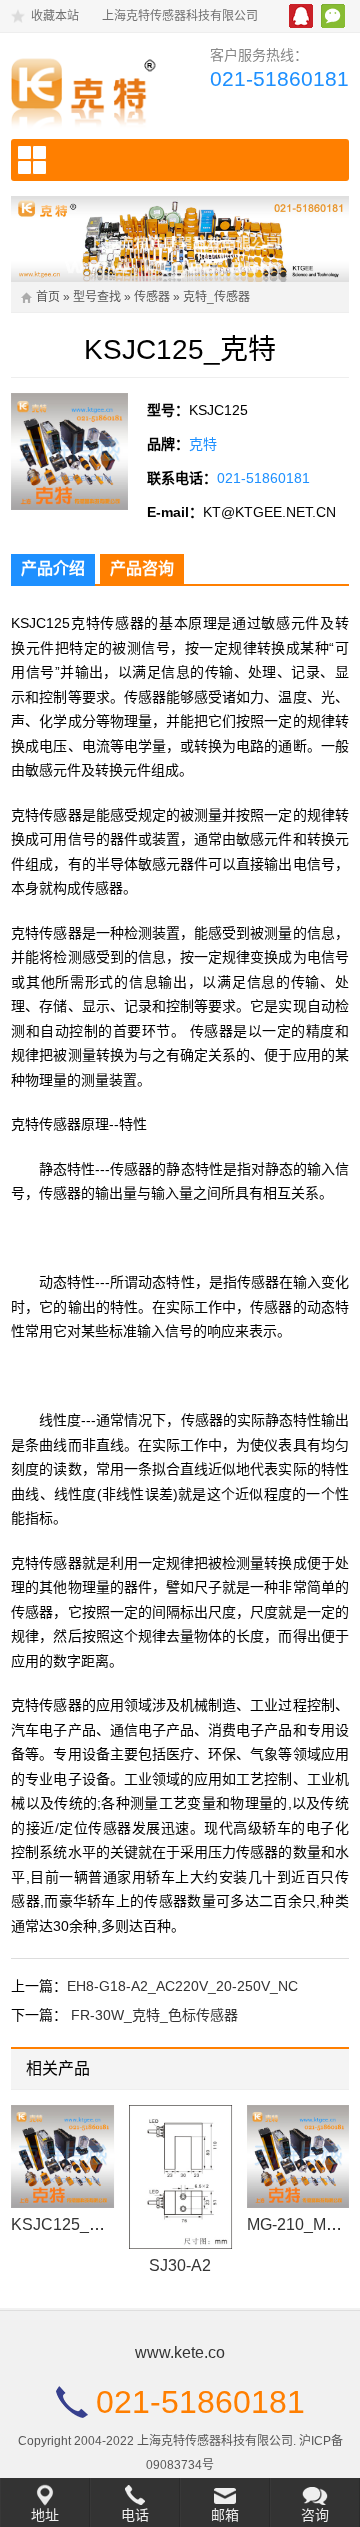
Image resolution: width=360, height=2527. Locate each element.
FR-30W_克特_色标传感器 (154, 2015)
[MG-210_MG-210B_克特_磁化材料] (298, 2156)
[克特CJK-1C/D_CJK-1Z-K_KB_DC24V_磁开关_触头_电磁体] (88, 88)
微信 (333, 16)
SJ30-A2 (180, 2265)
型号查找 (97, 297)
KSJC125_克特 (66, 2224)
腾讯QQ (301, 16)
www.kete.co (180, 2352)
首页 (48, 297)
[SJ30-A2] (180, 2177)
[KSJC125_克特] (62, 2156)
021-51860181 (279, 78)
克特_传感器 (216, 297)
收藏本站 (55, 16)
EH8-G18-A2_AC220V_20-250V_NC (182, 1986)
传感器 (152, 297)
